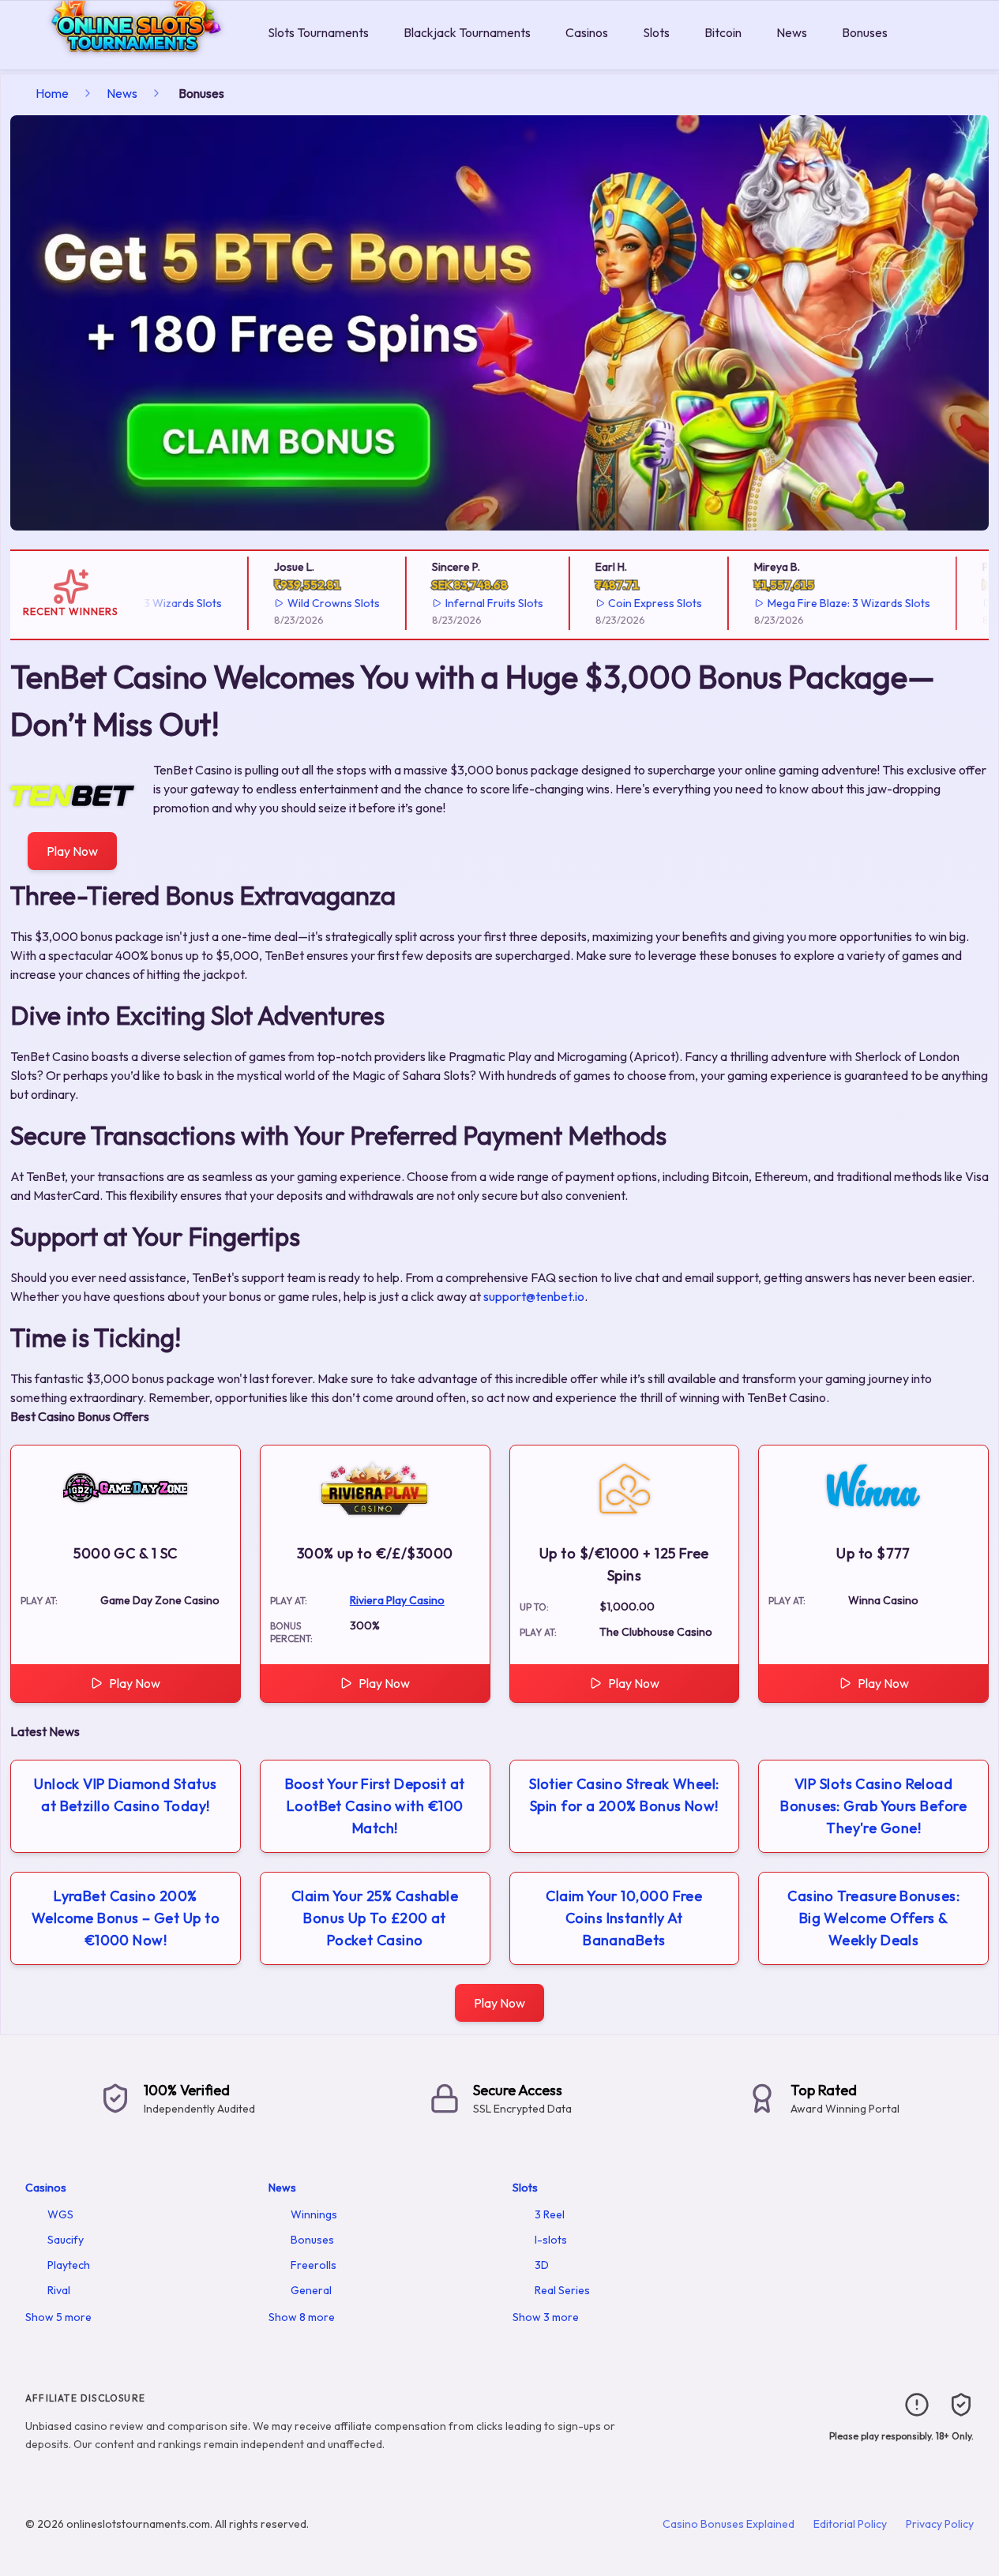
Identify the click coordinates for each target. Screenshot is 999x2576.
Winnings (314, 2214)
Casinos (587, 32)
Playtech (69, 2265)
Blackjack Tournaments (467, 32)
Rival (59, 2290)
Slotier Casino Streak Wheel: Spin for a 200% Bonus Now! (624, 1795)
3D (542, 2265)
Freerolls (314, 2265)
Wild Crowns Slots (308, 603)
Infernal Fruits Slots (468, 603)
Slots (656, 32)
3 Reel (550, 2214)
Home (52, 93)
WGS (60, 2214)
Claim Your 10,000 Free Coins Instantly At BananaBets (624, 1918)
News (792, 32)
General (311, 2290)
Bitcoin (723, 32)
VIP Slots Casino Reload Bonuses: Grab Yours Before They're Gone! (873, 1806)
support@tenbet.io (534, 1296)
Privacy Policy (940, 2524)
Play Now (72, 851)
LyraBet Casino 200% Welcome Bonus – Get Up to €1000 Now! (126, 1918)
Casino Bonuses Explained (729, 2524)
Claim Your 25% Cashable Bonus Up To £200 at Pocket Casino (375, 1918)
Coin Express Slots (630, 603)
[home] (131, 58)
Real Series (562, 2290)
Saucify (66, 2240)
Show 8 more (302, 2317)
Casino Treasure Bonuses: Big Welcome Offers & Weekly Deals (873, 1918)
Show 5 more (58, 2317)
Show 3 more (546, 2317)
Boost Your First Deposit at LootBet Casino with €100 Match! (375, 1806)
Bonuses (865, 32)
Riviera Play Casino (397, 1600)
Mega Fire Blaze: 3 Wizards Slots (824, 603)
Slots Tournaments (318, 32)
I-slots (551, 2240)
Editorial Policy (850, 2524)
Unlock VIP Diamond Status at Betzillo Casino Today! (125, 1795)
